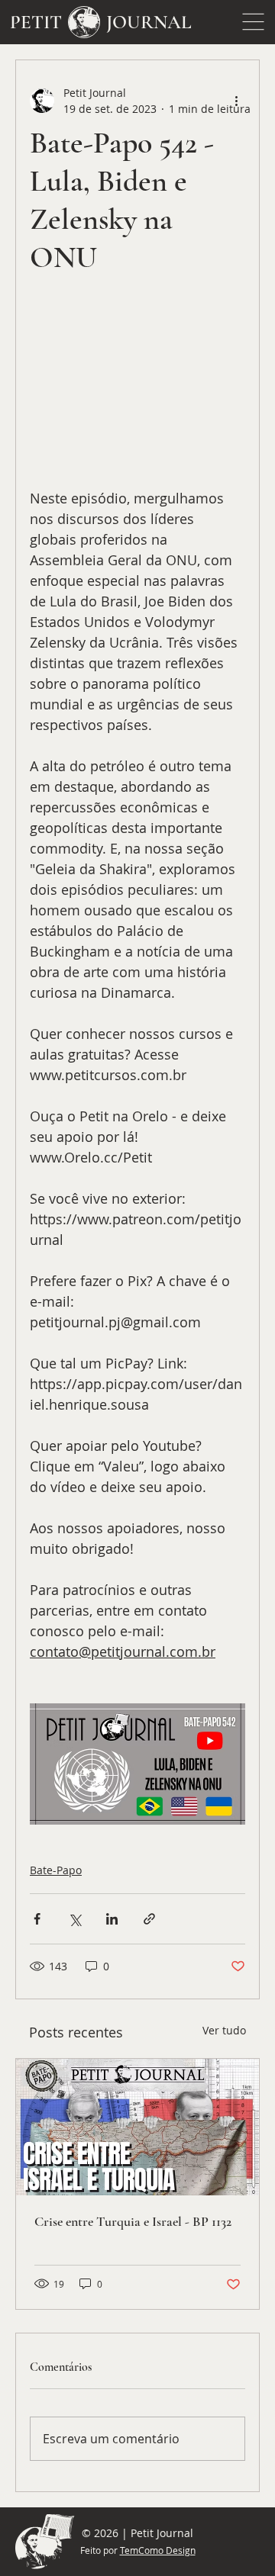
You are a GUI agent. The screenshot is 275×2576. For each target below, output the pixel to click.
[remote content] (137, 390)
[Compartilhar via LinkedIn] (112, 1919)
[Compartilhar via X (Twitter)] (74, 1919)
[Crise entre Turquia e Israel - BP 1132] (137, 2127)
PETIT (36, 22)
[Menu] (254, 22)
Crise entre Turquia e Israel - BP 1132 (133, 2221)
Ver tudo (224, 2030)
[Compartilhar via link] (149, 1919)
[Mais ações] (236, 101)
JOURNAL (149, 22)
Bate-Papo (56, 1870)
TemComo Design (158, 2550)
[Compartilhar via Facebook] (37, 1919)
